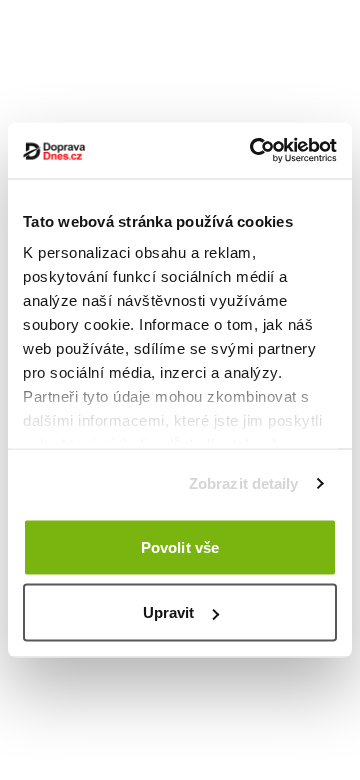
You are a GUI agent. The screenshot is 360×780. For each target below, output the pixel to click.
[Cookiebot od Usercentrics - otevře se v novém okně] (254, 151)
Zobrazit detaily (244, 483)
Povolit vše (180, 546)
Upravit (169, 612)
